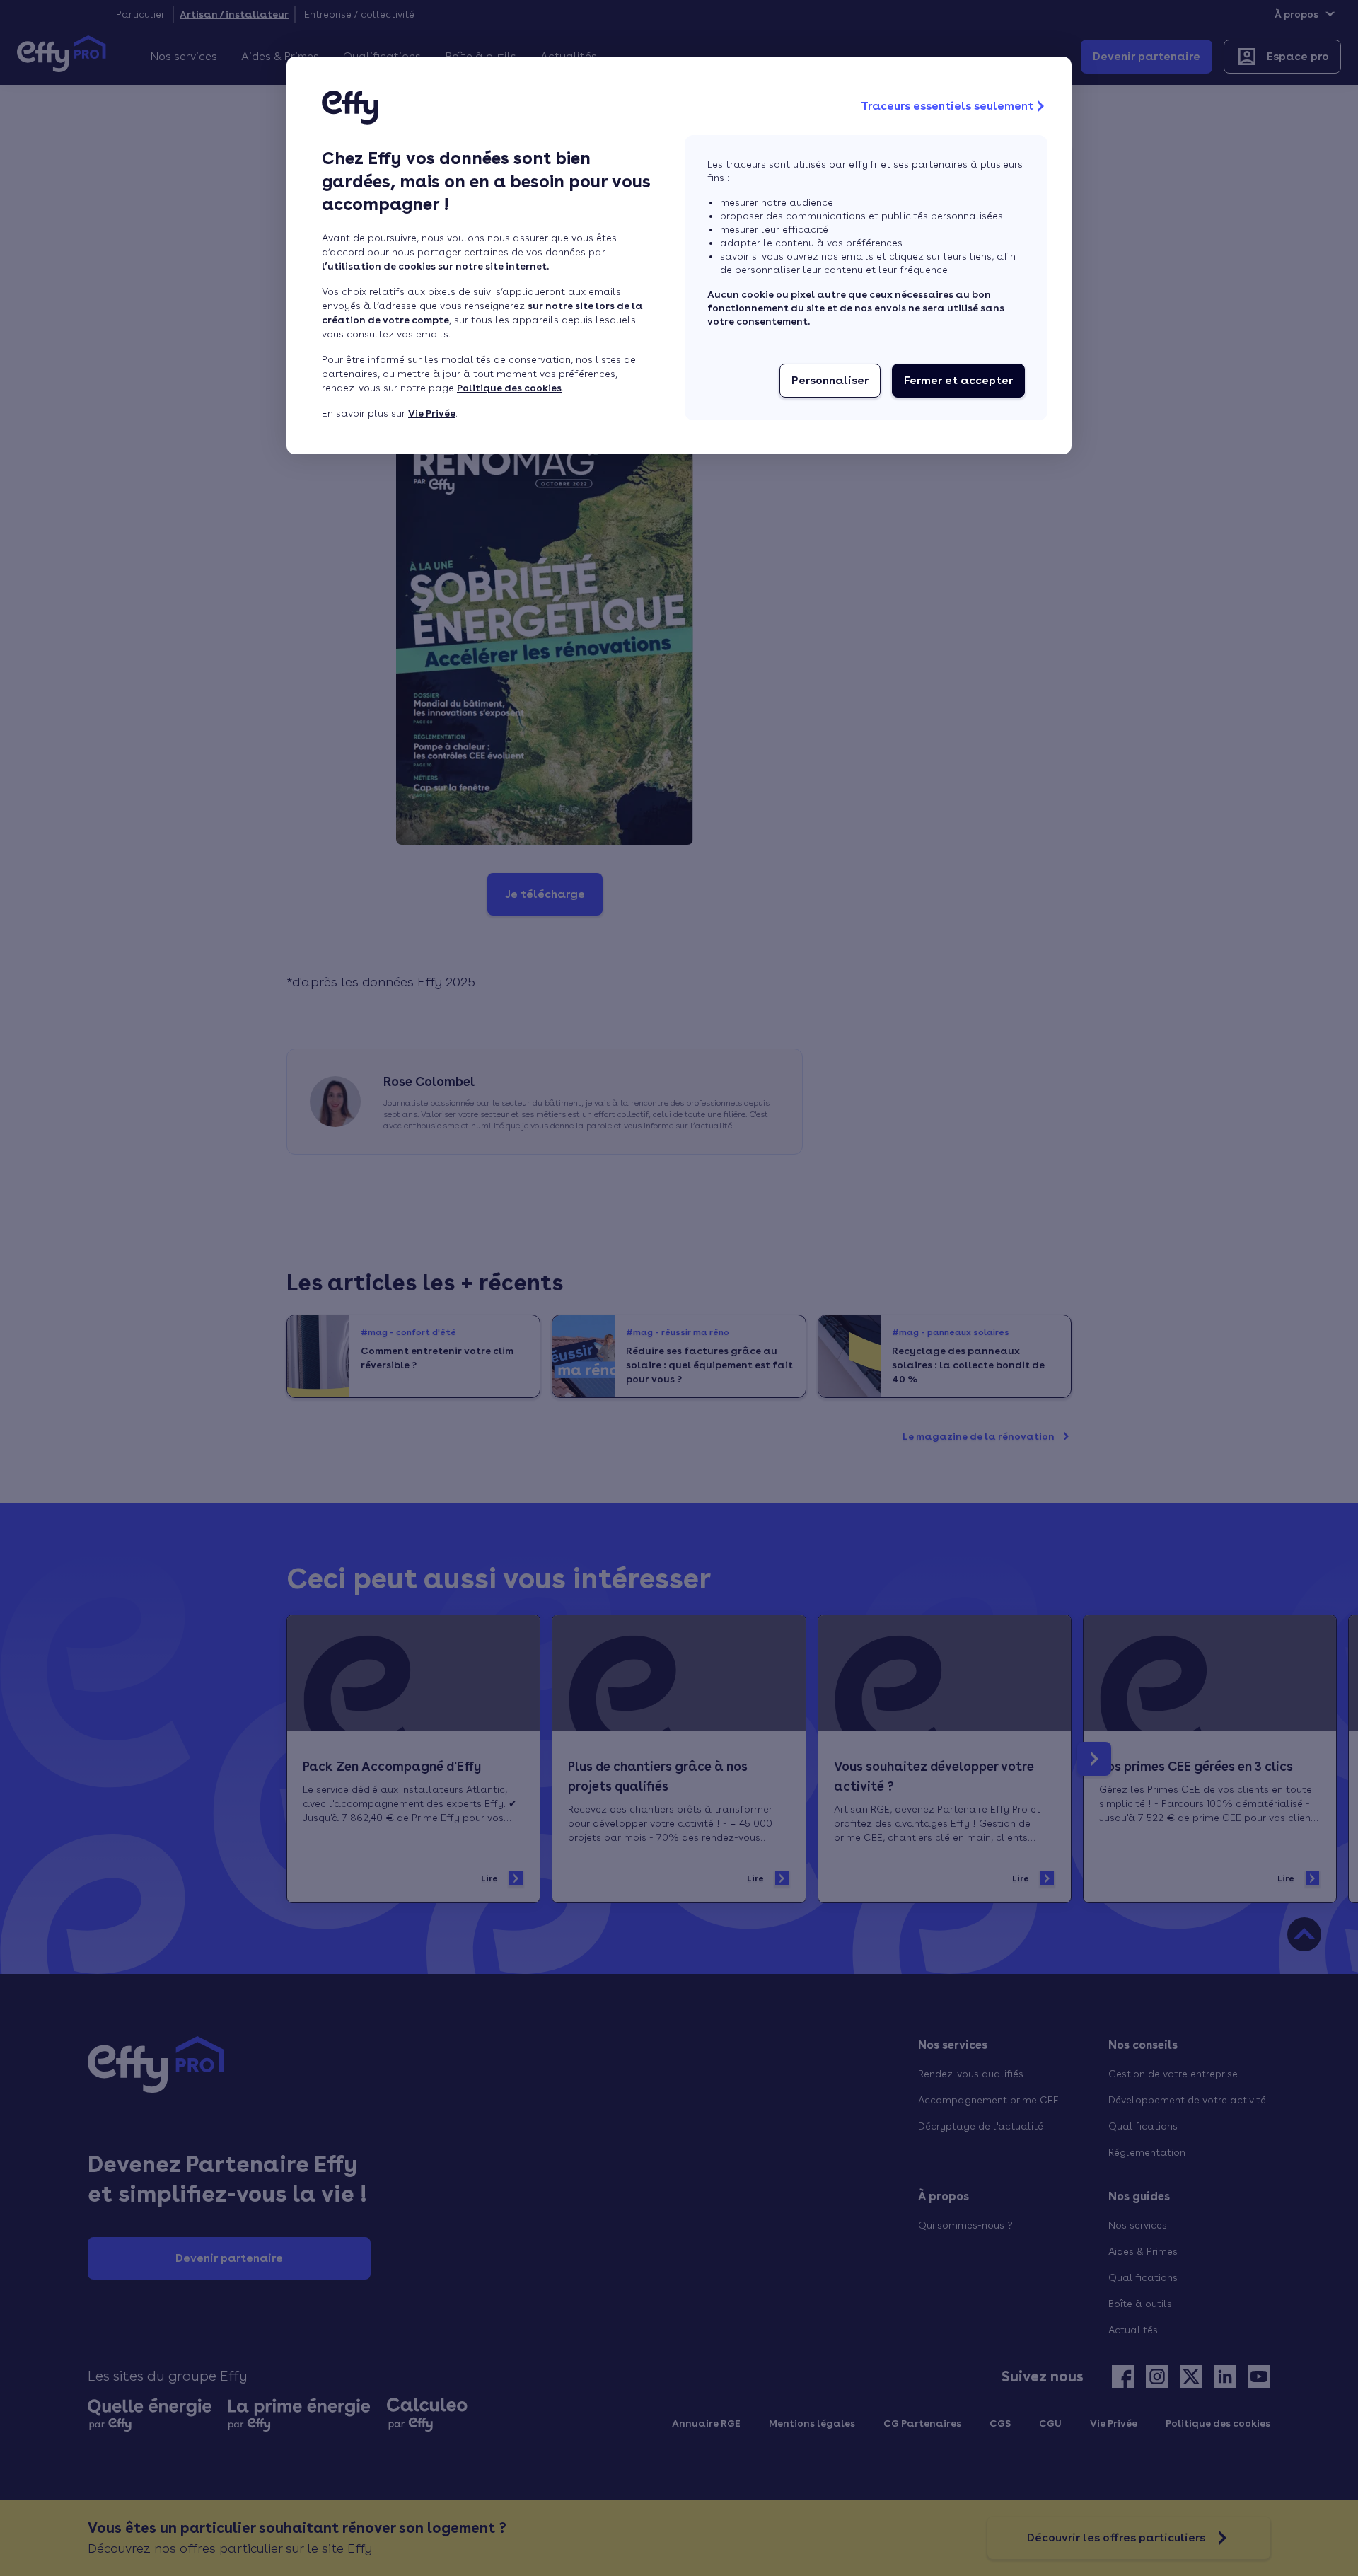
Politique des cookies (509, 388)
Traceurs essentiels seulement (947, 106)
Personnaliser (830, 380)
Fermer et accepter (958, 380)
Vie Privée (432, 413)
